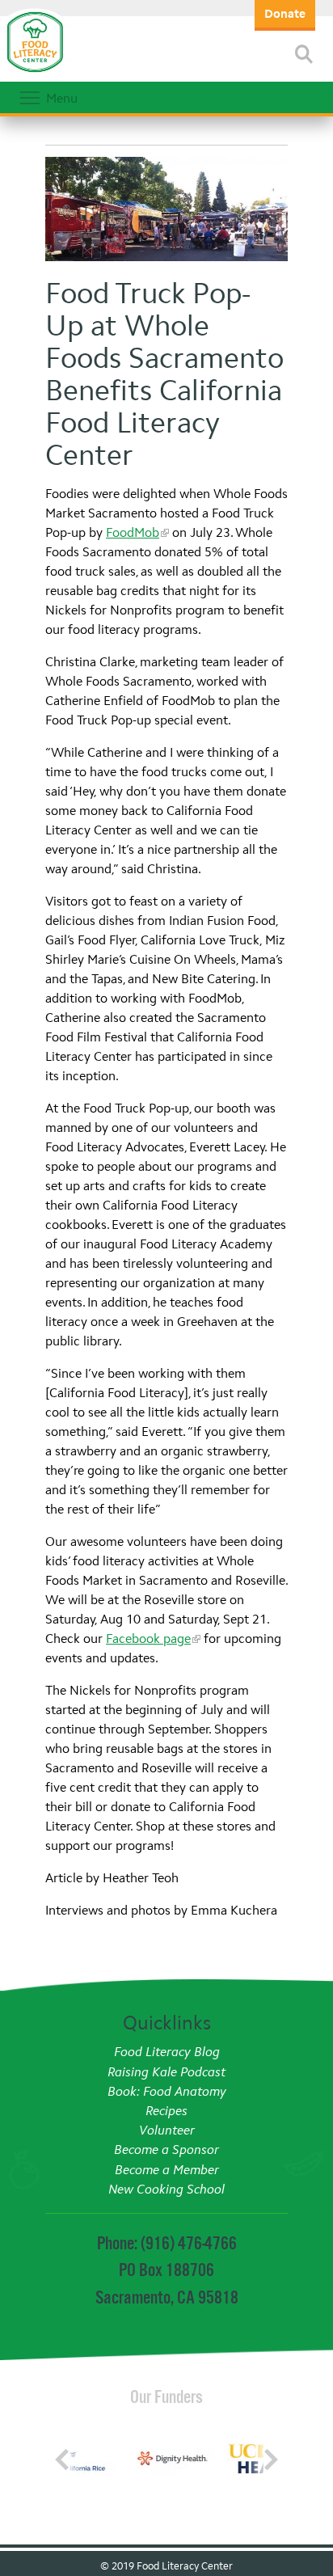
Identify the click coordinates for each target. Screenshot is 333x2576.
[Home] (35, 73)
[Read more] (304, 54)
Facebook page (148, 1639)
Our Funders (166, 2397)
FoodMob (133, 532)
